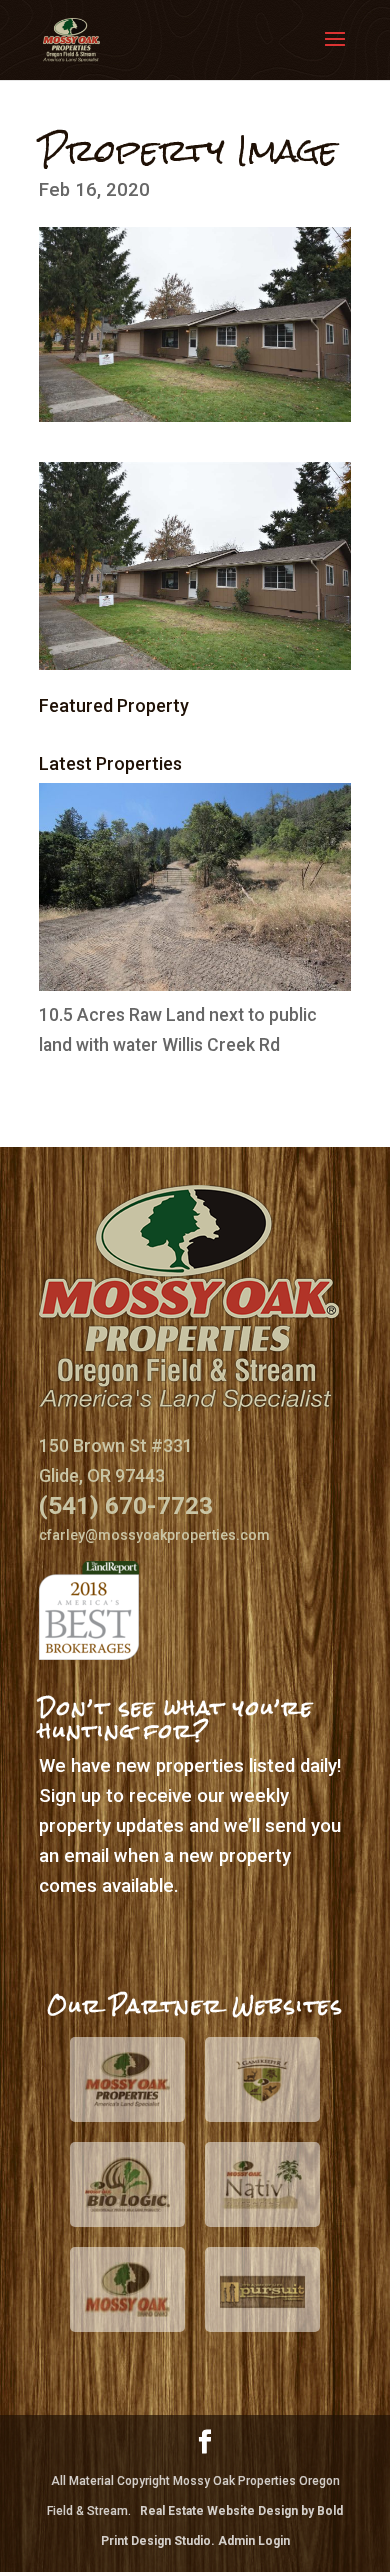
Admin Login (254, 2541)
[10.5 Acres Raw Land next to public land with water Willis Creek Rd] (195, 985)
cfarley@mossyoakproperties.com (154, 1535)
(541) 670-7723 (126, 1505)
